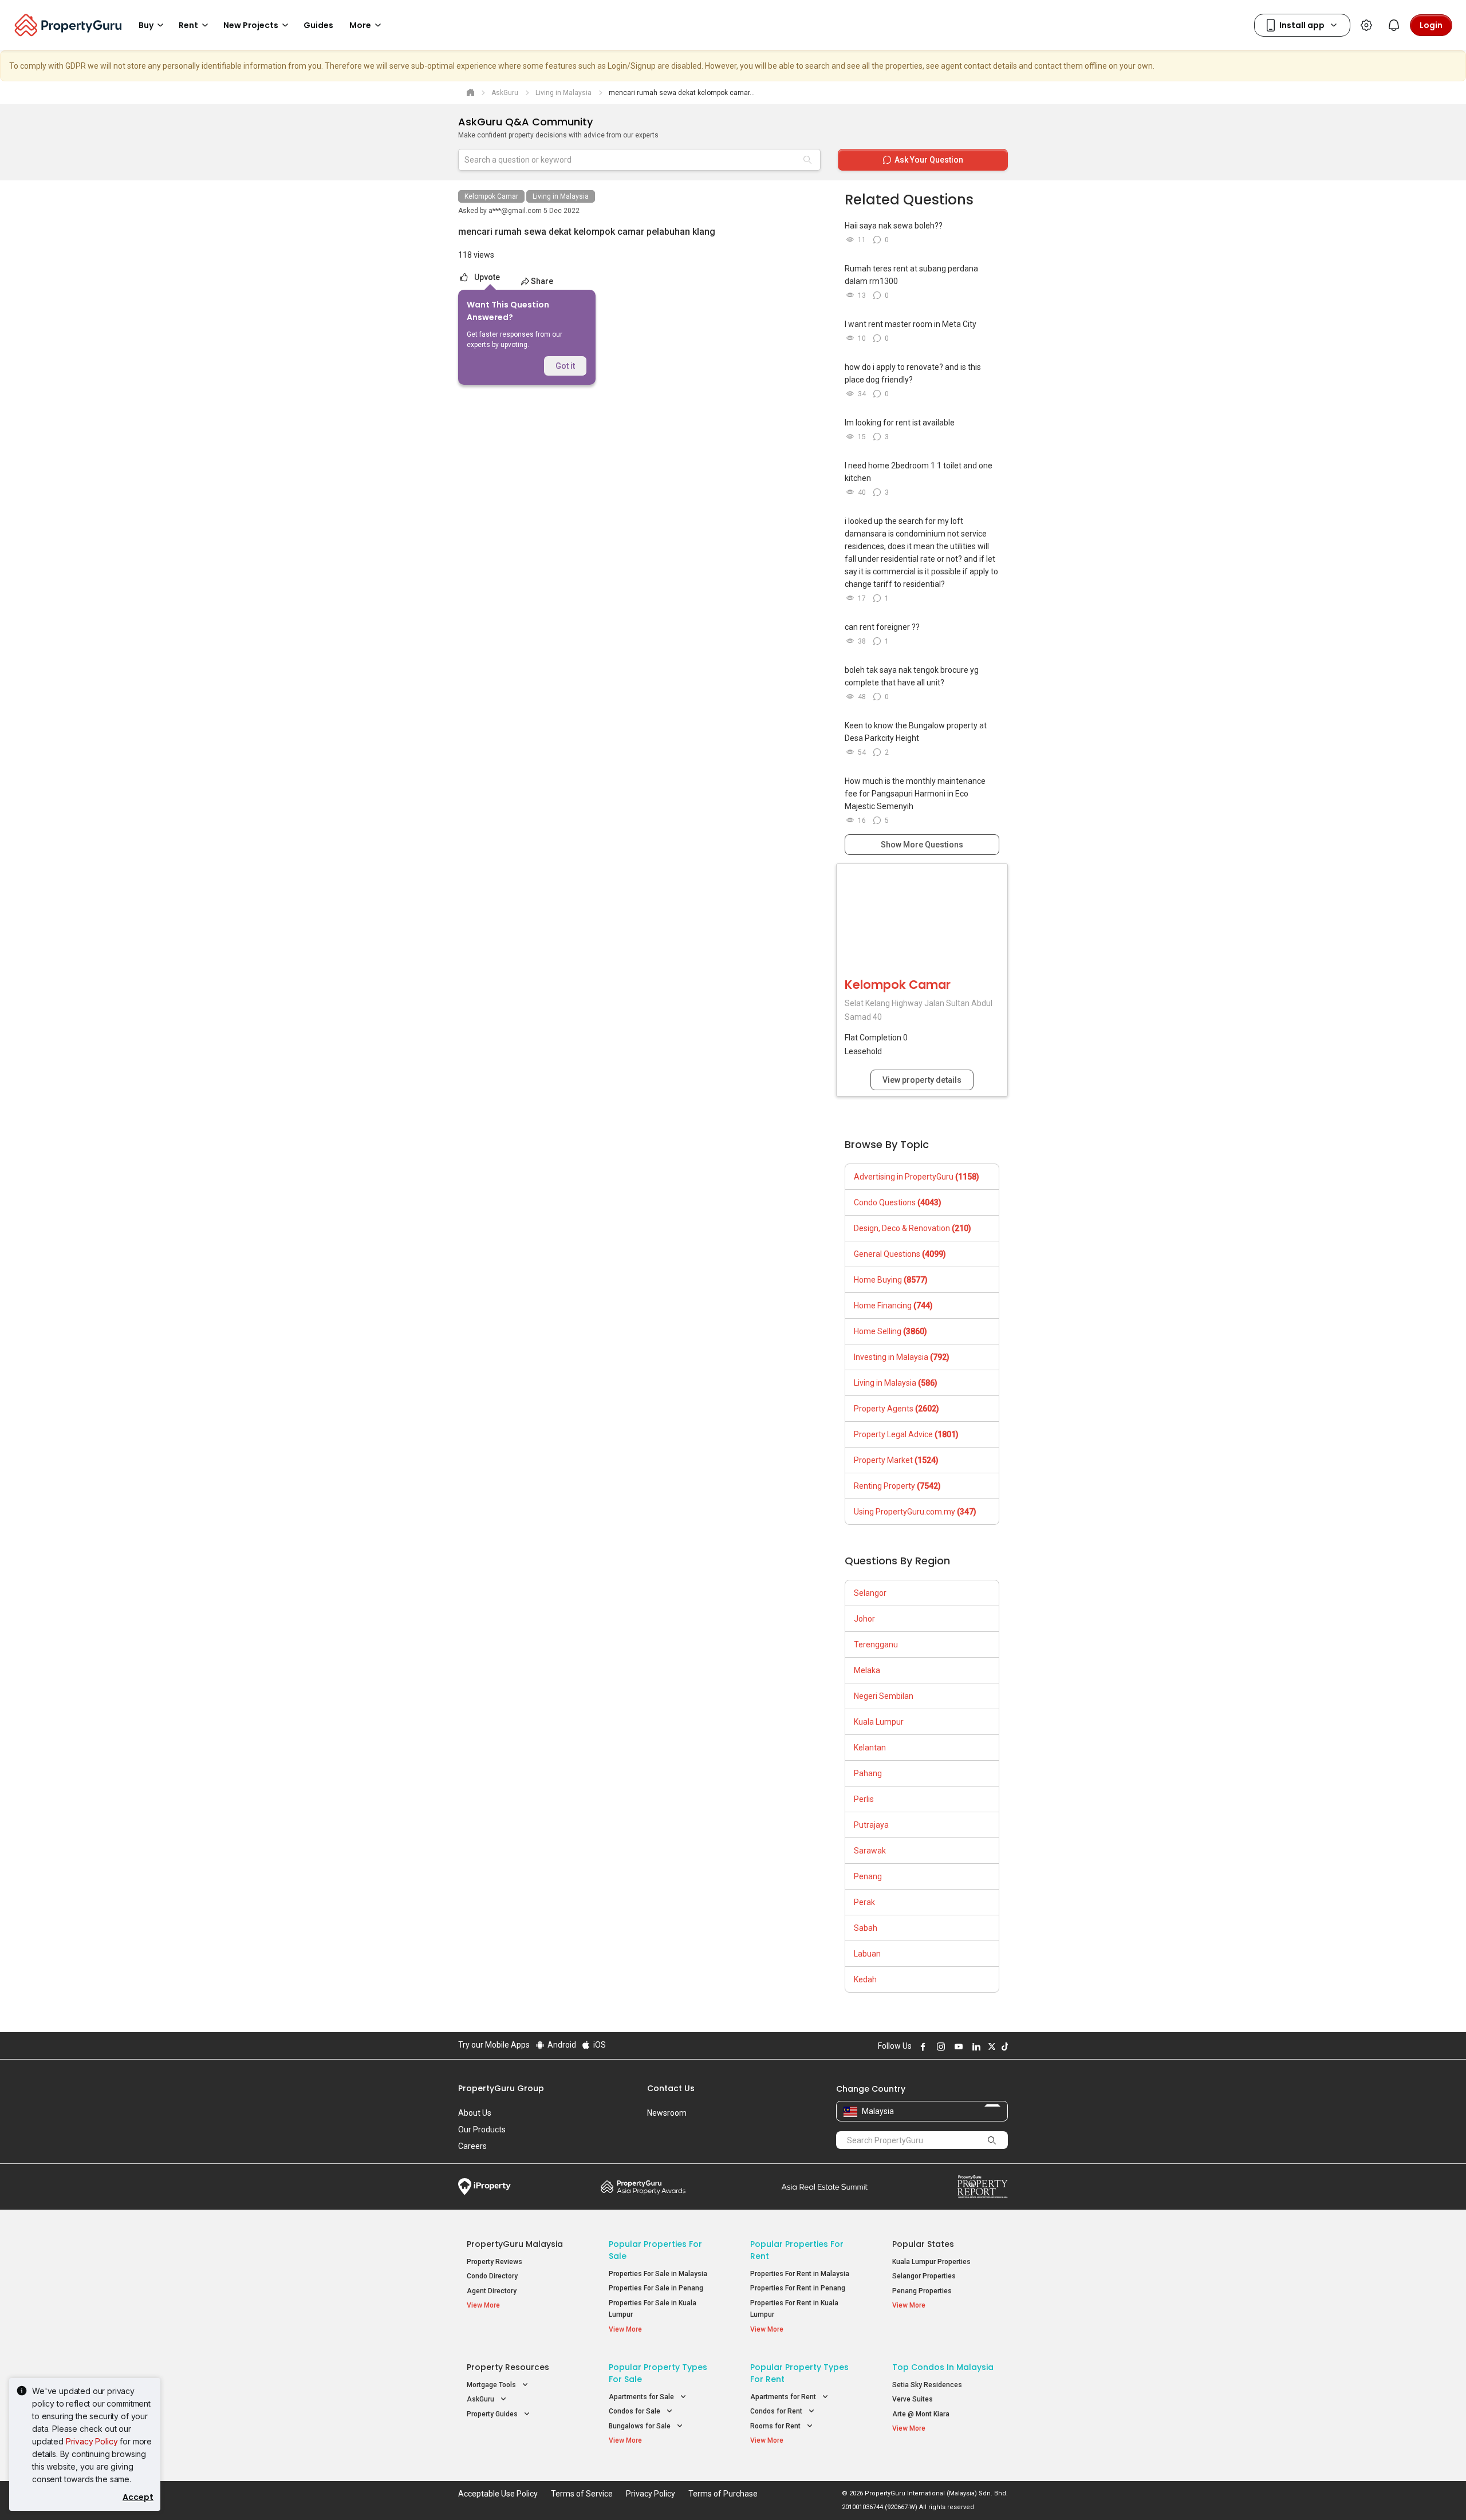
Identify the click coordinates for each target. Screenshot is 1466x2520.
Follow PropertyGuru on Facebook (921, 2046)
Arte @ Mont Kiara (921, 2414)
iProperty (484, 2187)
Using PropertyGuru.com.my (915, 1512)
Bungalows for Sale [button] (641, 2426)
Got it (565, 366)
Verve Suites (913, 2399)
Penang (868, 1876)
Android (561, 2045)
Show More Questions (922, 845)
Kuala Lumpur (879, 1722)
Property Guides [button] (493, 2414)
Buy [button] (146, 25)
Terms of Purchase (723, 2494)
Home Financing (893, 1306)
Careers (472, 2146)
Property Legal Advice (906, 1434)
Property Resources (508, 2367)
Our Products (482, 2129)
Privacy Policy (92, 2441)
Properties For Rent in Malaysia (800, 2274)
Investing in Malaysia (902, 1357)
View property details (922, 1080)
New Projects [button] (251, 25)
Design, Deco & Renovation (913, 1228)
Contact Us (671, 2088)
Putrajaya (871, 1825)
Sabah (866, 1928)
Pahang (868, 1773)
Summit (825, 2187)
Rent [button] (188, 25)
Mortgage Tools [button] (492, 2385)
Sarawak (870, 1851)
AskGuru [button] (481, 2399)
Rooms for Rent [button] (776, 2426)
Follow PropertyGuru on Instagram (939, 2046)
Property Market (896, 1460)
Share (542, 281)
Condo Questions (898, 1202)
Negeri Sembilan (884, 1696)
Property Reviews (494, 2262)
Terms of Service (582, 2494)
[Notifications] (1394, 25)
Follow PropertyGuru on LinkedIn (975, 2046)
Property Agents (896, 1409)
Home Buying (891, 1280)
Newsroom (667, 2113)
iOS (599, 2045)
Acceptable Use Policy (498, 2494)
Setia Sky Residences (927, 2385)
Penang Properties (922, 2291)
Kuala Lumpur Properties (931, 2262)
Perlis (864, 1799)
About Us (475, 2113)
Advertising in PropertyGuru (917, 1177)
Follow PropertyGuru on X (990, 2046)
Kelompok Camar (491, 196)
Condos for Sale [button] (635, 2411)
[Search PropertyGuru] (992, 2140)
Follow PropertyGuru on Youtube (957, 2046)
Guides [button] (318, 25)
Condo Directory (492, 2276)
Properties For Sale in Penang (656, 2288)
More (360, 25)
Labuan (867, 1954)
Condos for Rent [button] (777, 2411)
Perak (864, 1902)
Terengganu (876, 1644)
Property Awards (643, 2187)
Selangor (870, 1593)
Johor (864, 1619)
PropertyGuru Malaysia (515, 2244)
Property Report (982, 2187)
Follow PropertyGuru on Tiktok (1003, 2046)
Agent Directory (492, 2291)
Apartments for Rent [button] (784, 2397)
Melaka (867, 1670)
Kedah (865, 1979)
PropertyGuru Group (501, 2088)
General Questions (900, 1254)
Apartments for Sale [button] (642, 2397)
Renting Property (897, 1486)
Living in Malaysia (561, 196)
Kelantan (870, 1748)
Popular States (923, 2244)
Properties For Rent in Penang (798, 2288)
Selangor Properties (924, 2276)
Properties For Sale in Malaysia (658, 2274)
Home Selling (890, 1331)
